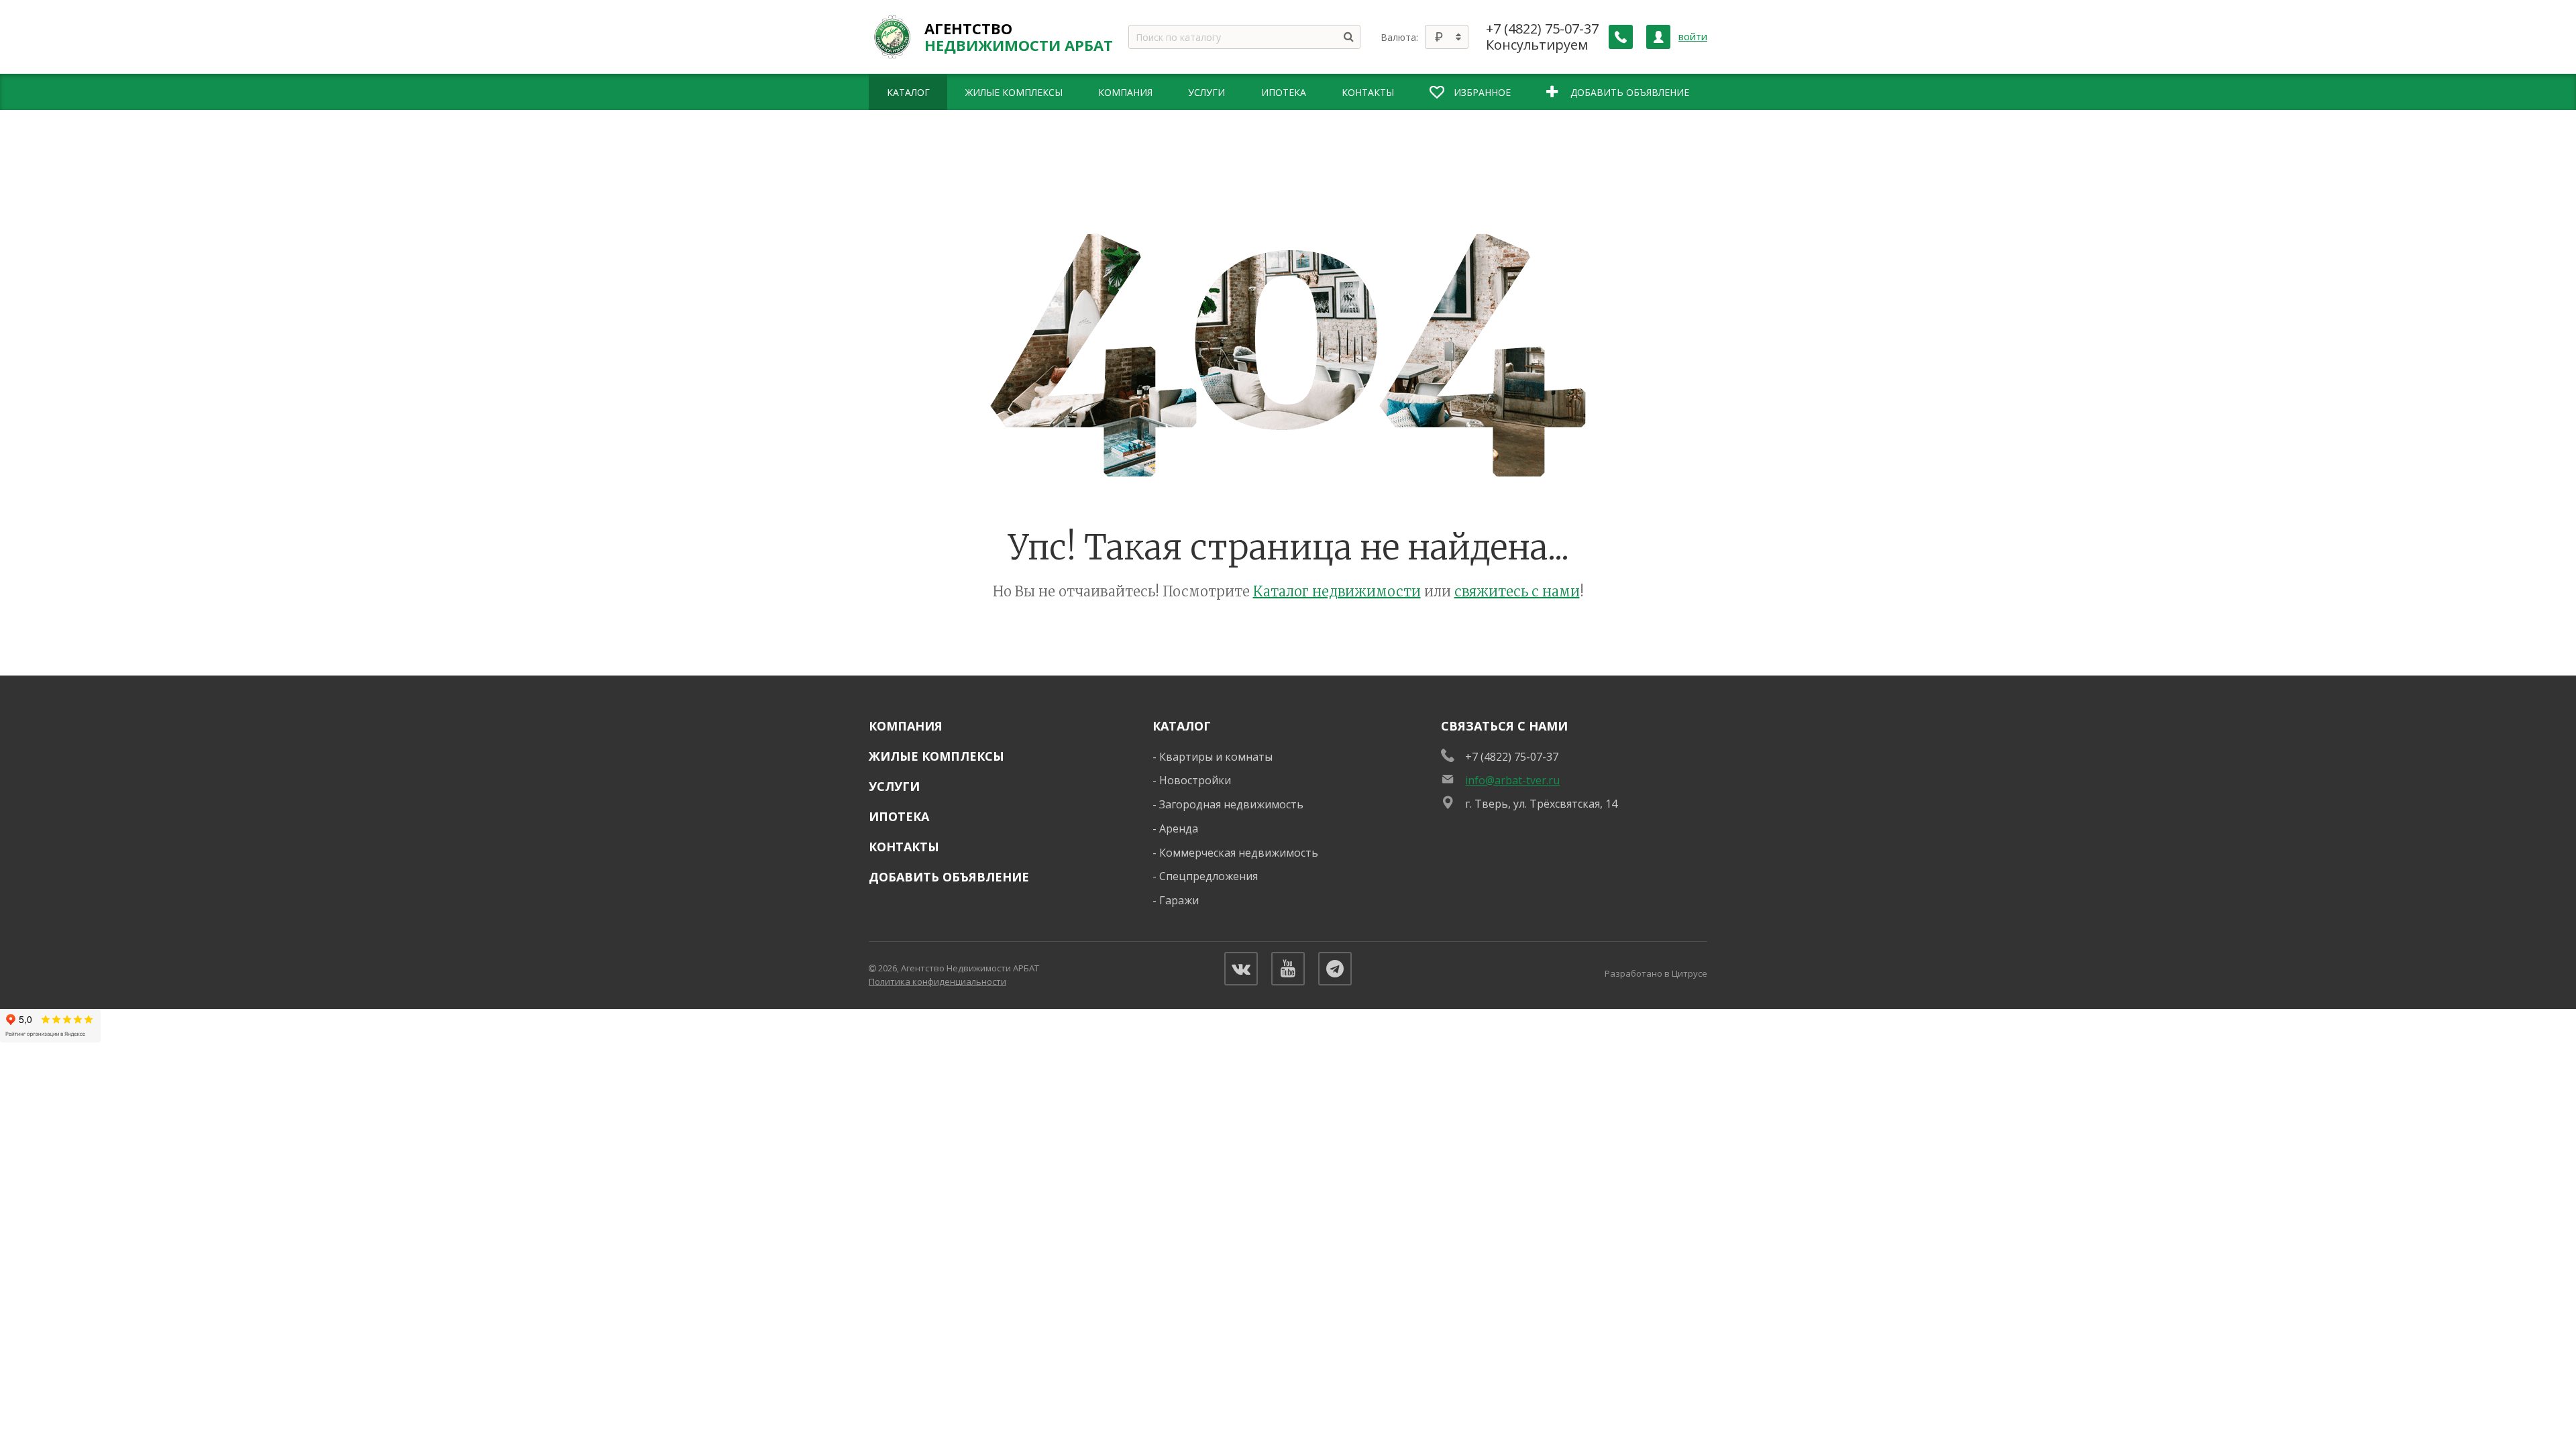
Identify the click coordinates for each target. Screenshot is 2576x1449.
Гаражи (1179, 900)
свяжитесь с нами (1517, 591)
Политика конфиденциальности (937, 981)
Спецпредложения (1209, 876)
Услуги (894, 786)
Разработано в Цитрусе (1656, 973)
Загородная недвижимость (1231, 804)
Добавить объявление (949, 877)
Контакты (904, 847)
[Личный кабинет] (1658, 37)
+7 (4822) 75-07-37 (1542, 29)
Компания (906, 726)
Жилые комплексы (936, 756)
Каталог (1182, 726)
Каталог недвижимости (1337, 591)
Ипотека (899, 816)
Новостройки (1195, 780)
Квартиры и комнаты (1216, 757)
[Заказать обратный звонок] (1621, 37)
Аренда (1179, 828)
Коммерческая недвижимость (1239, 853)
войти (1693, 37)
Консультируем (1537, 45)
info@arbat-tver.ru (1512, 780)
